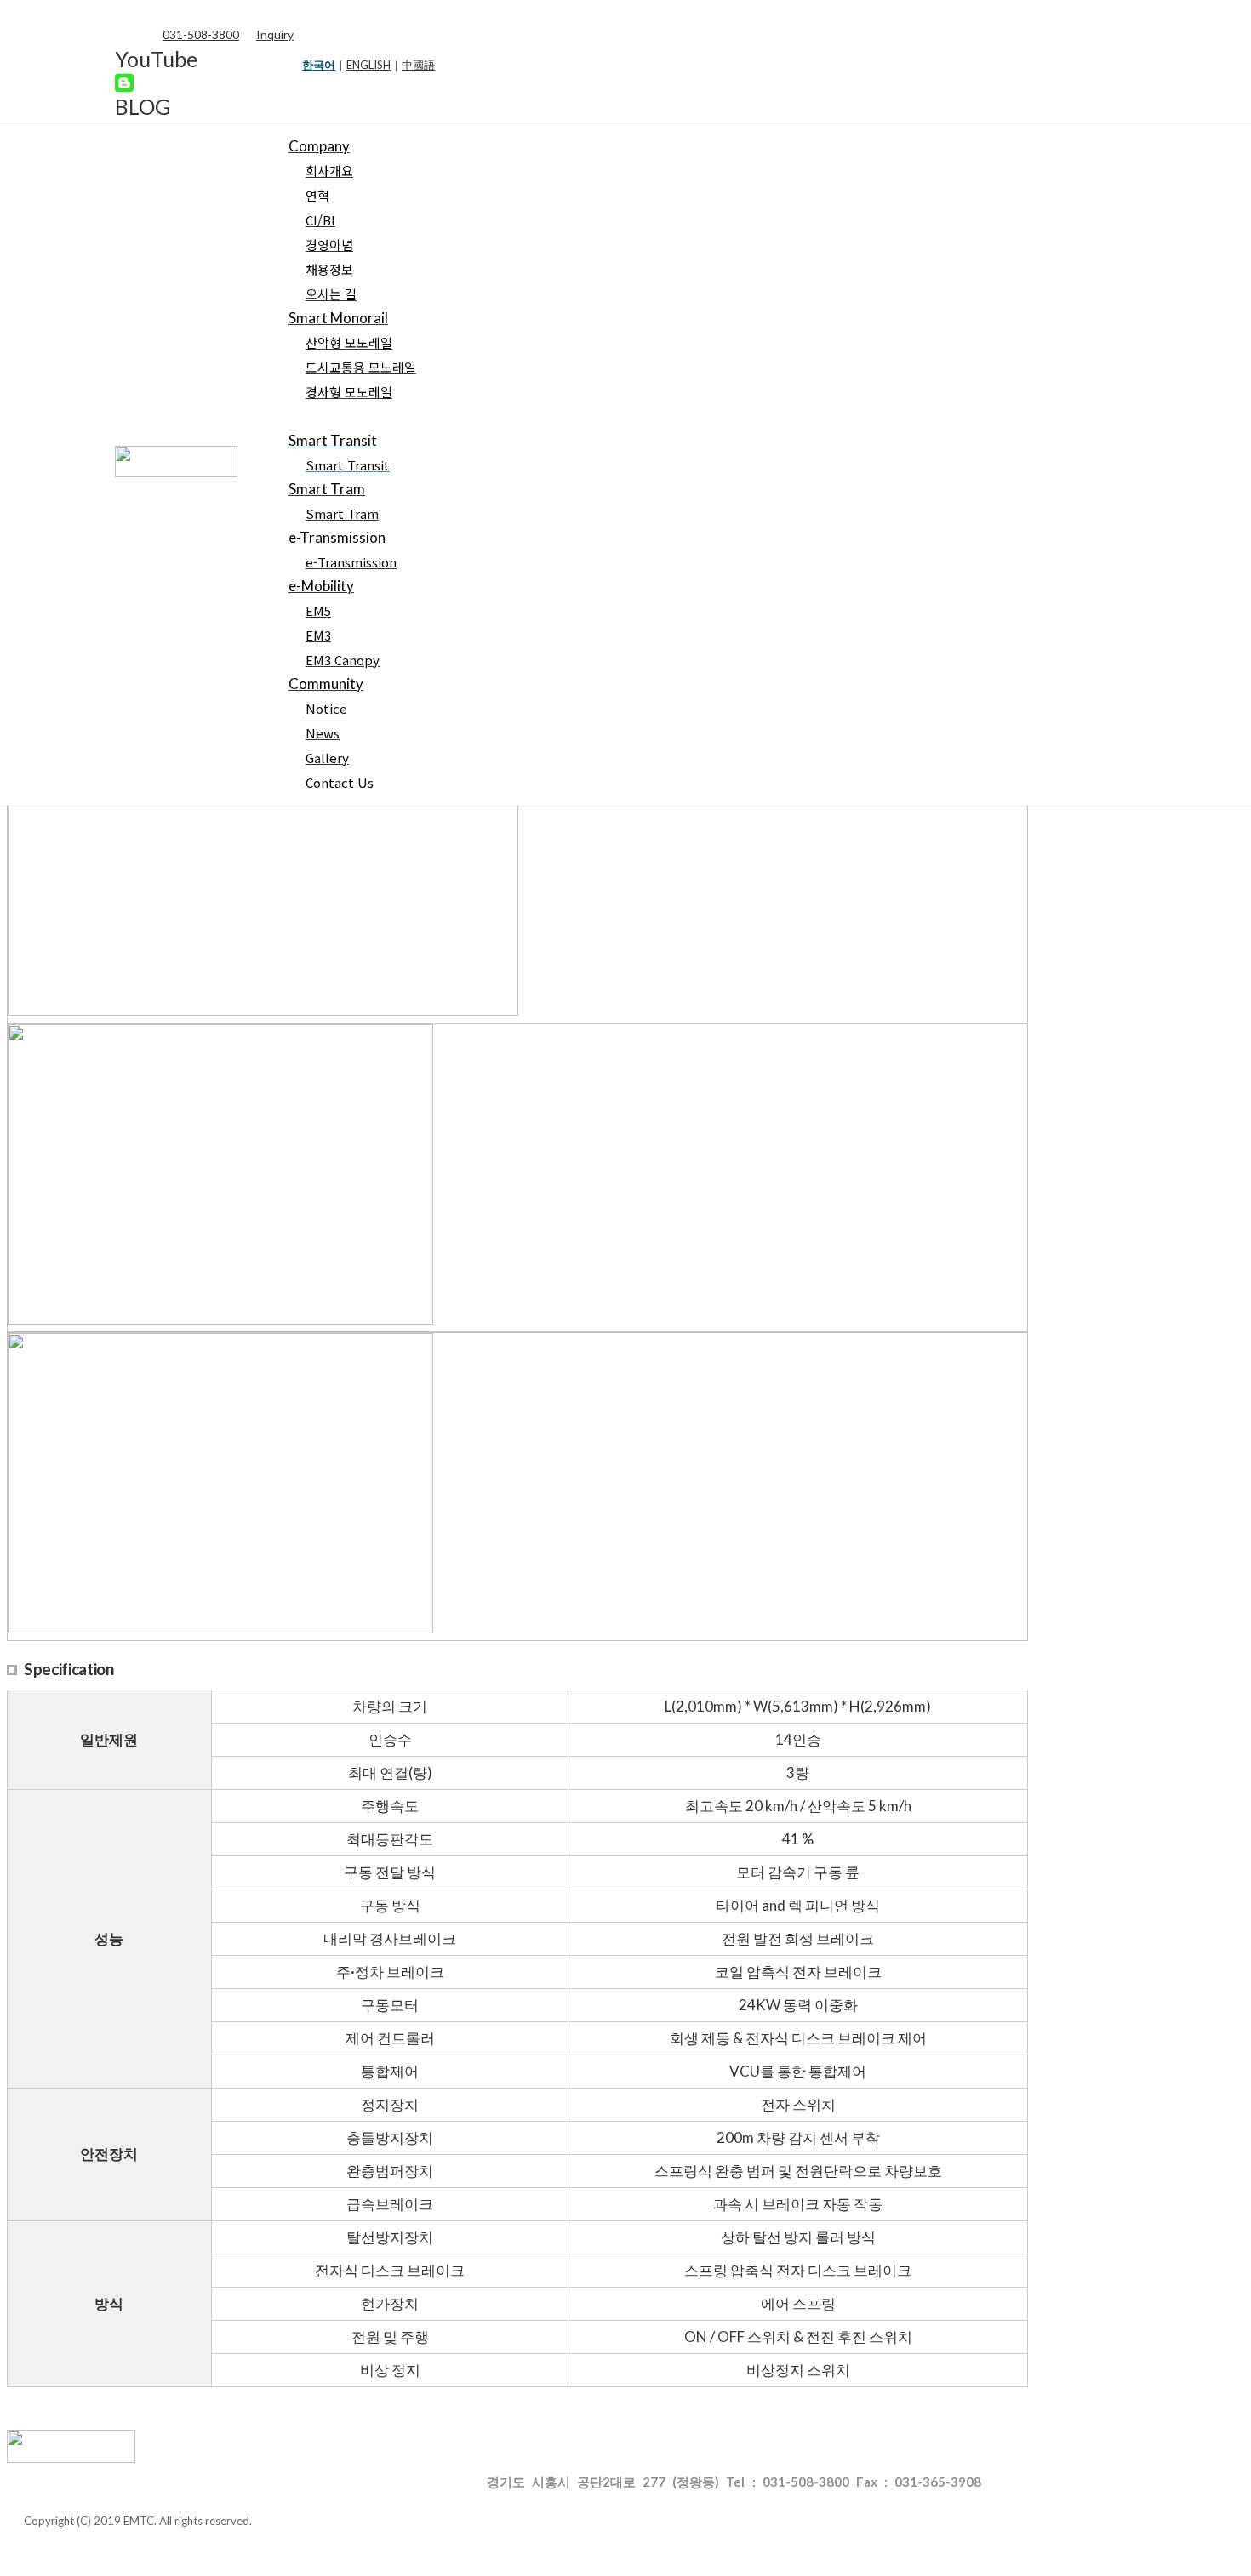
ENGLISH (368, 65)
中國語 (418, 65)
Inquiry (275, 34)
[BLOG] (124, 83)
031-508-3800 (201, 34)
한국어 (319, 65)
